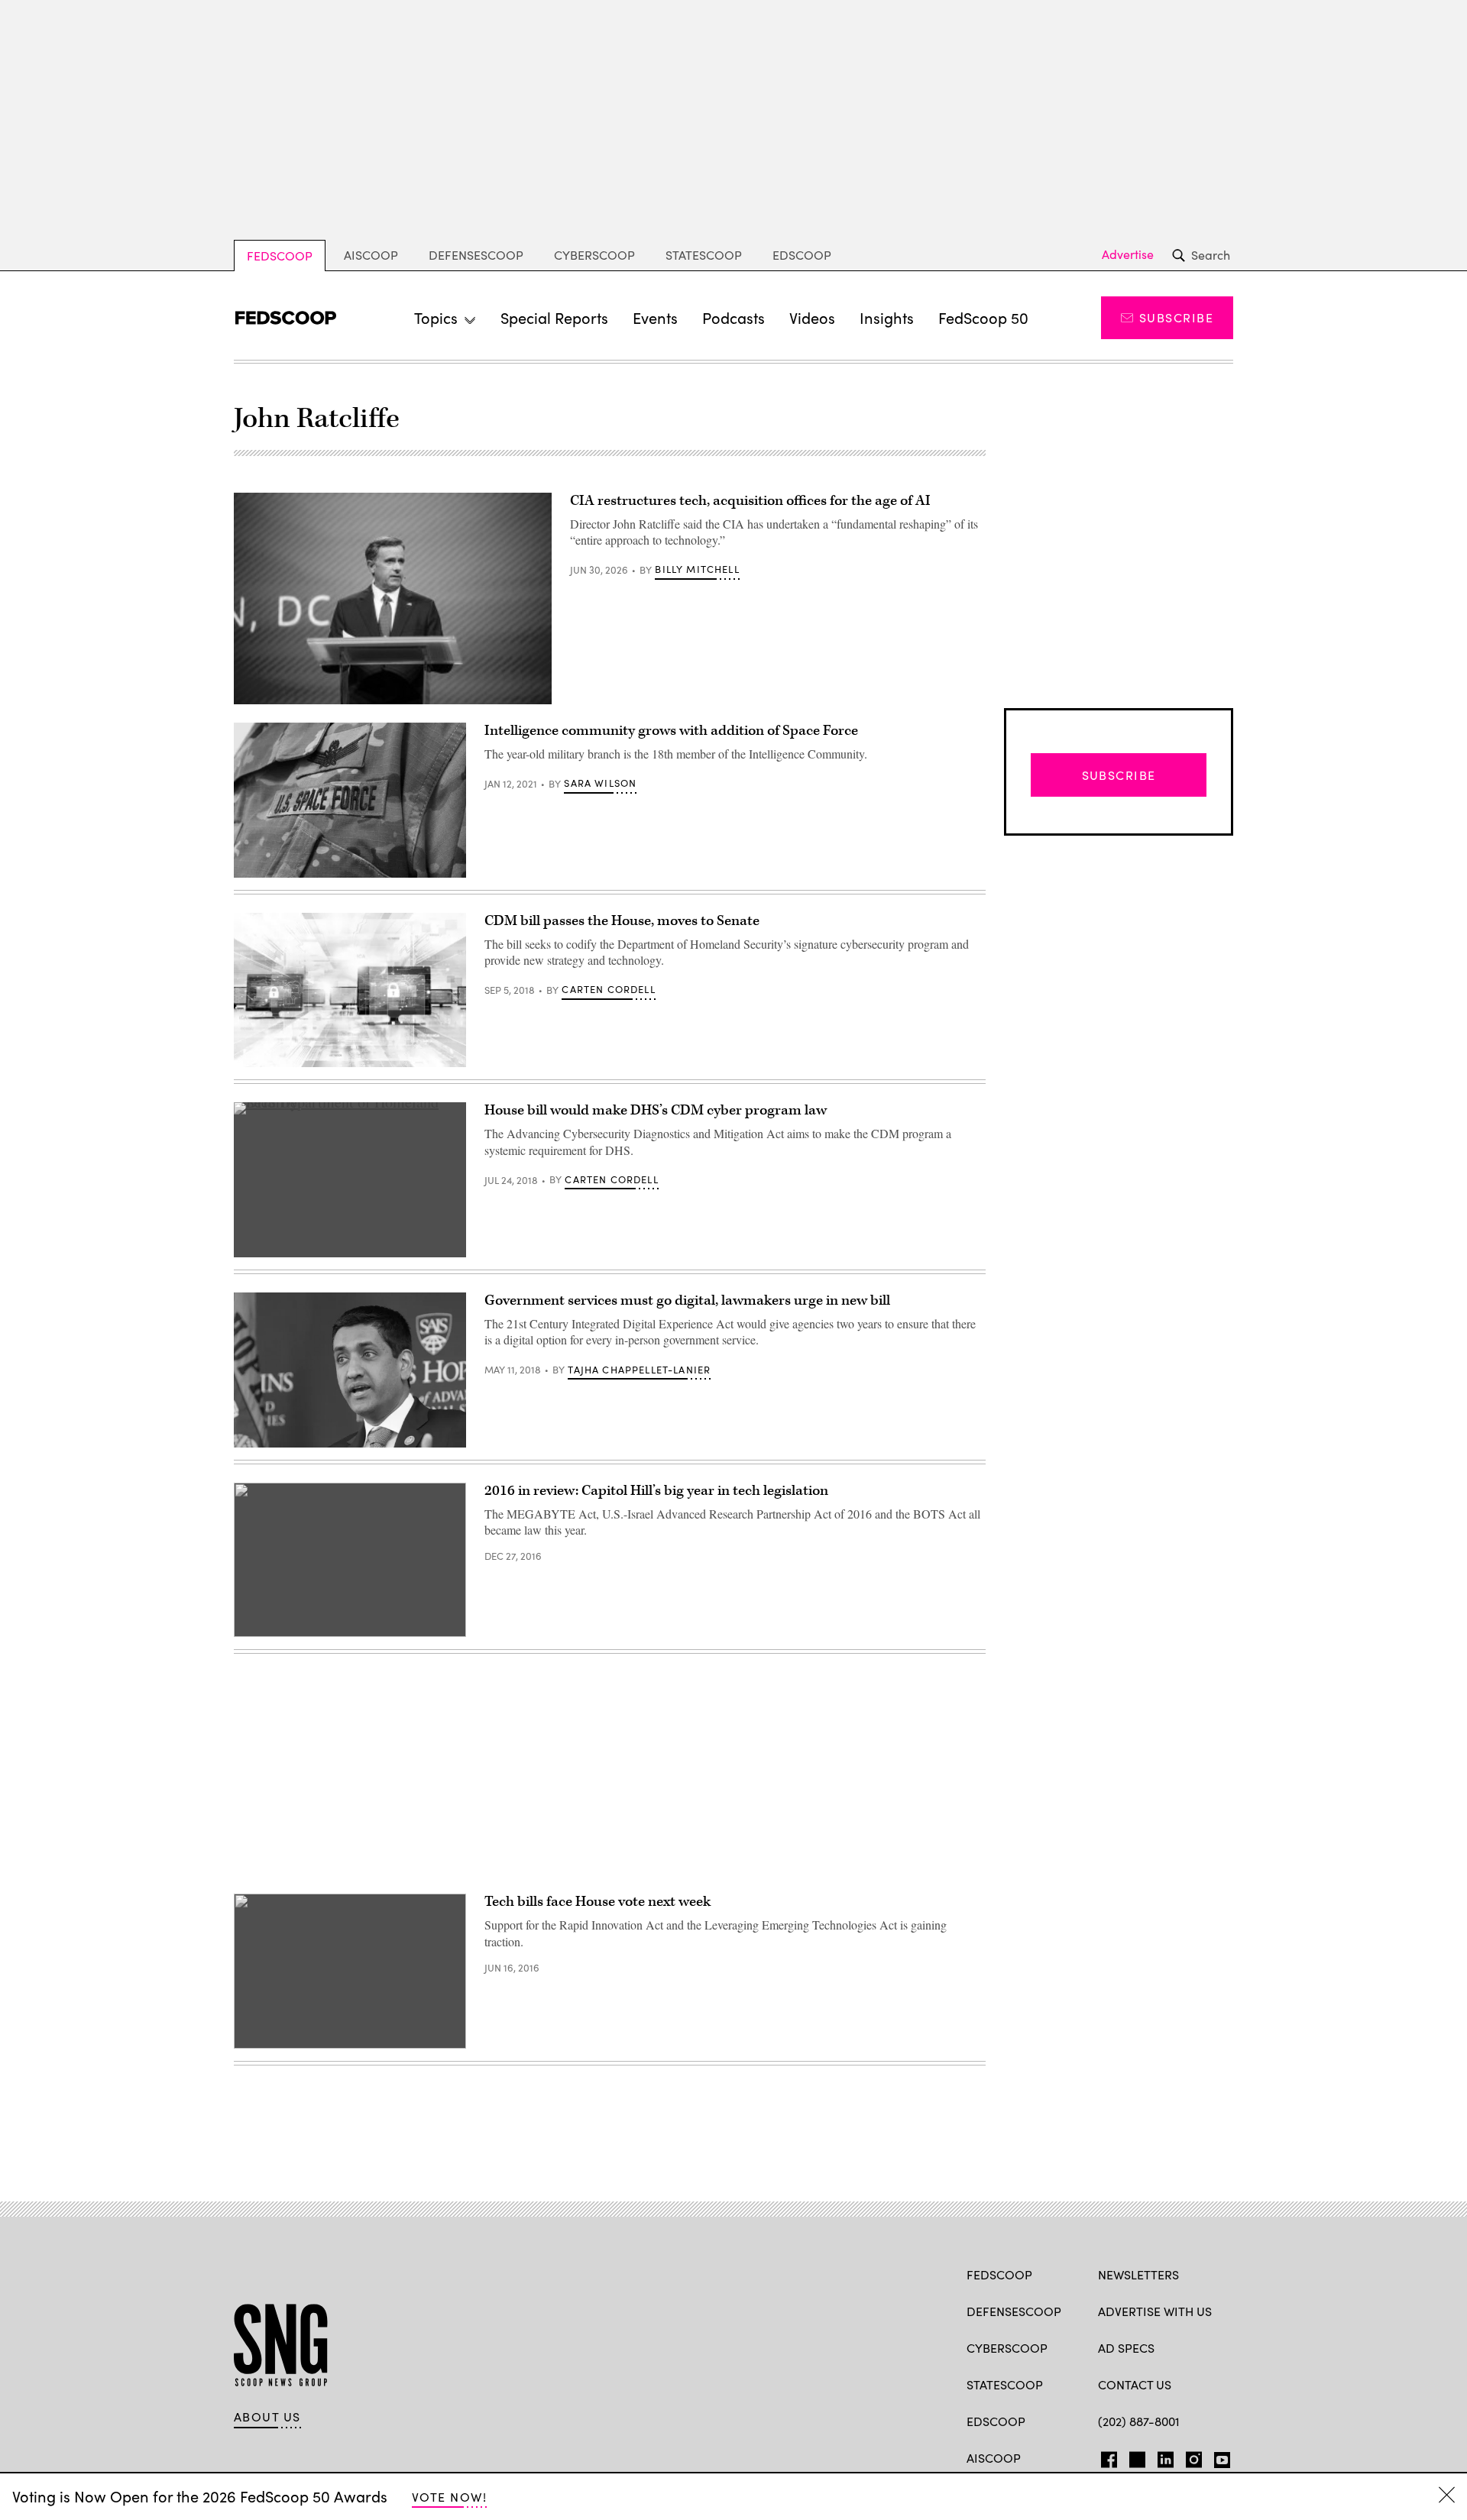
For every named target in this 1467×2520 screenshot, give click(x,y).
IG (1189, 2457)
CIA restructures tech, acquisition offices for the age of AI (750, 501)
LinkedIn (1166, 2457)
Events (655, 317)
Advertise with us (1155, 2311)
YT (1218, 2457)
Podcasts (733, 317)
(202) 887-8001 (1139, 2421)
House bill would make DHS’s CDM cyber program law (656, 1110)
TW (1135, 2457)
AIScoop (371, 255)
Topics (436, 317)
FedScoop (280, 256)
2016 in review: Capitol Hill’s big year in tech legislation (656, 1491)
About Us (267, 2417)
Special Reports (554, 317)
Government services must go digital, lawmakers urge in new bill (687, 1300)
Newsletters (1138, 2274)
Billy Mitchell (697, 569)
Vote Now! (449, 2497)
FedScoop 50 (983, 317)
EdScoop (802, 255)
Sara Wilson (600, 783)
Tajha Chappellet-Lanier (639, 1370)
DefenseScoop (476, 255)
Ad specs (1126, 2348)
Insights (887, 317)
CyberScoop (594, 255)
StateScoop (704, 255)
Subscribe (1176, 317)
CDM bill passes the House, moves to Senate (622, 921)
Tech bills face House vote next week (597, 1902)
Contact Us (1135, 2384)
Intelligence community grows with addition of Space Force (671, 731)
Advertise (1128, 254)
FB (1105, 2457)
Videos (812, 317)
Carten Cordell (608, 989)
